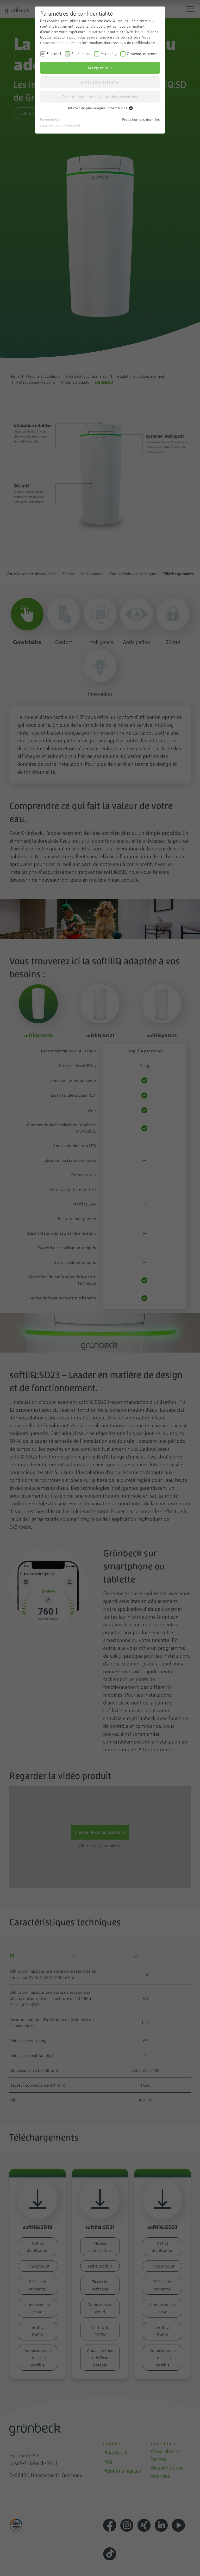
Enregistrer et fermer (100, 82)
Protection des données (141, 119)
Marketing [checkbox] (109, 54)
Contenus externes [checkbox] (142, 54)
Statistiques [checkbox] (81, 54)
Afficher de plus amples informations (98, 108)
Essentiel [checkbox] (54, 54)
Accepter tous (100, 68)
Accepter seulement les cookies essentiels (100, 97)
